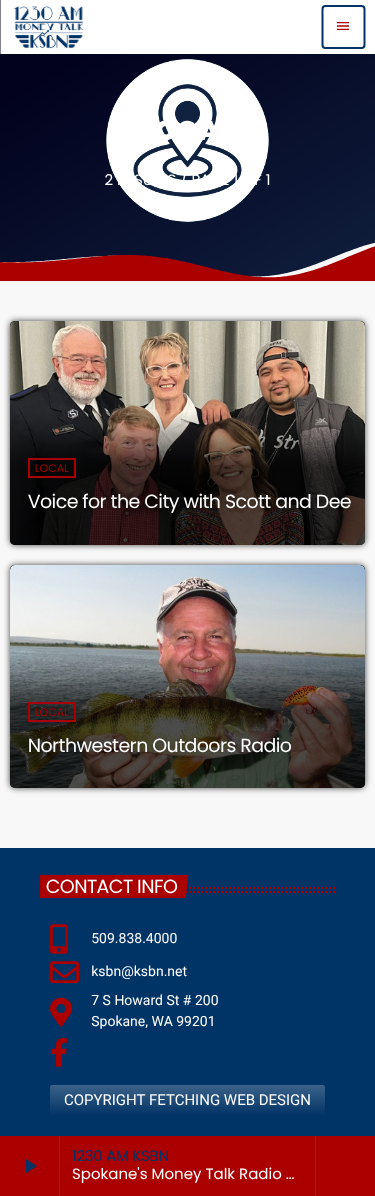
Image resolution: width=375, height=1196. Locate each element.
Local (52, 468)
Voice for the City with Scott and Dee (189, 501)
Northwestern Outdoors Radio (160, 745)
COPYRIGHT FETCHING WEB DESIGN (187, 1100)
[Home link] (48, 27)
